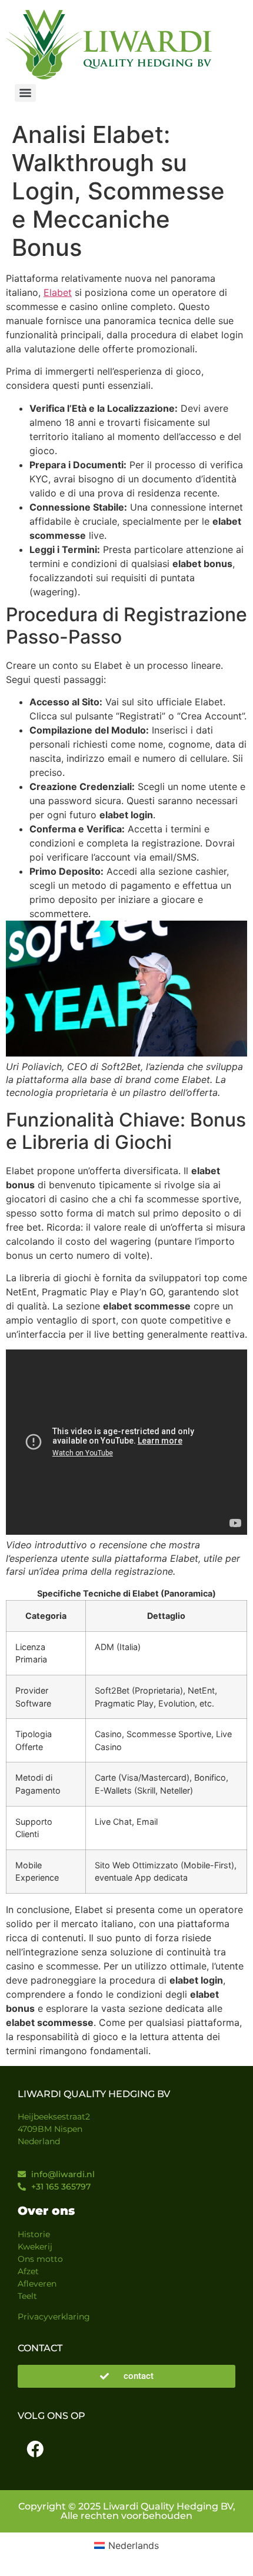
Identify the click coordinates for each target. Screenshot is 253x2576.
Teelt (27, 2296)
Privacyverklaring (54, 2317)
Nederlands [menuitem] (134, 2545)
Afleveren (37, 2284)
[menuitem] (126, 2546)
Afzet (28, 2271)
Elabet (58, 292)
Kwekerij (35, 2247)
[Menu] (25, 93)
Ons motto (40, 2259)
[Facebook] (35, 2450)
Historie (34, 2234)
